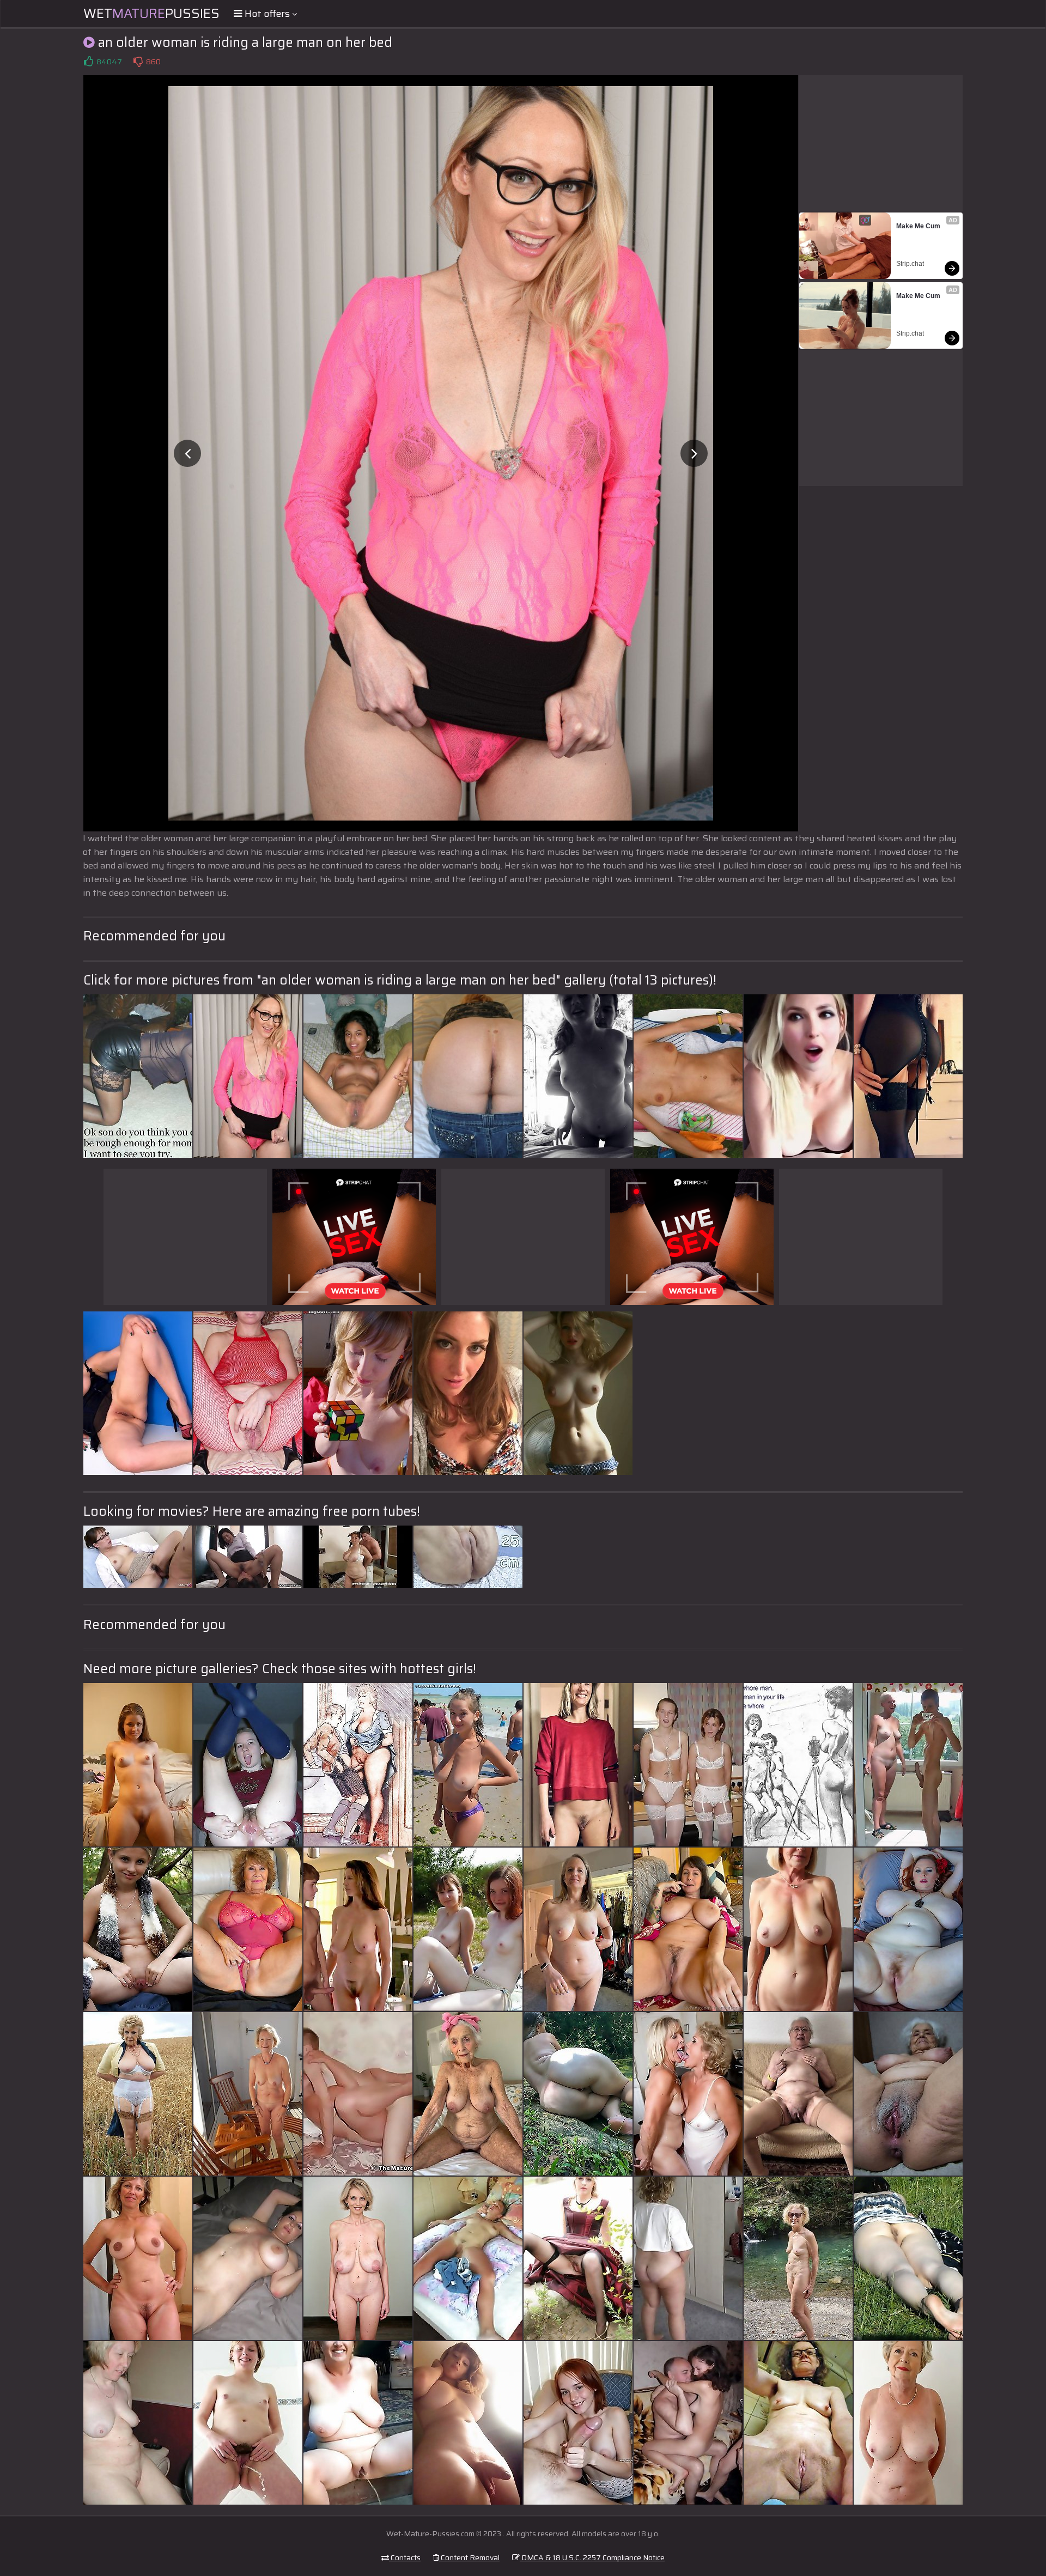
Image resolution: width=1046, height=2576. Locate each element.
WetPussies (151, 14)
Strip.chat (910, 264)
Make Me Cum (918, 226)
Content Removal (469, 2557)
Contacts (405, 2557)
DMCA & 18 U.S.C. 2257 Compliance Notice (592, 2557)
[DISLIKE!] (138, 62)
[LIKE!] (88, 62)
